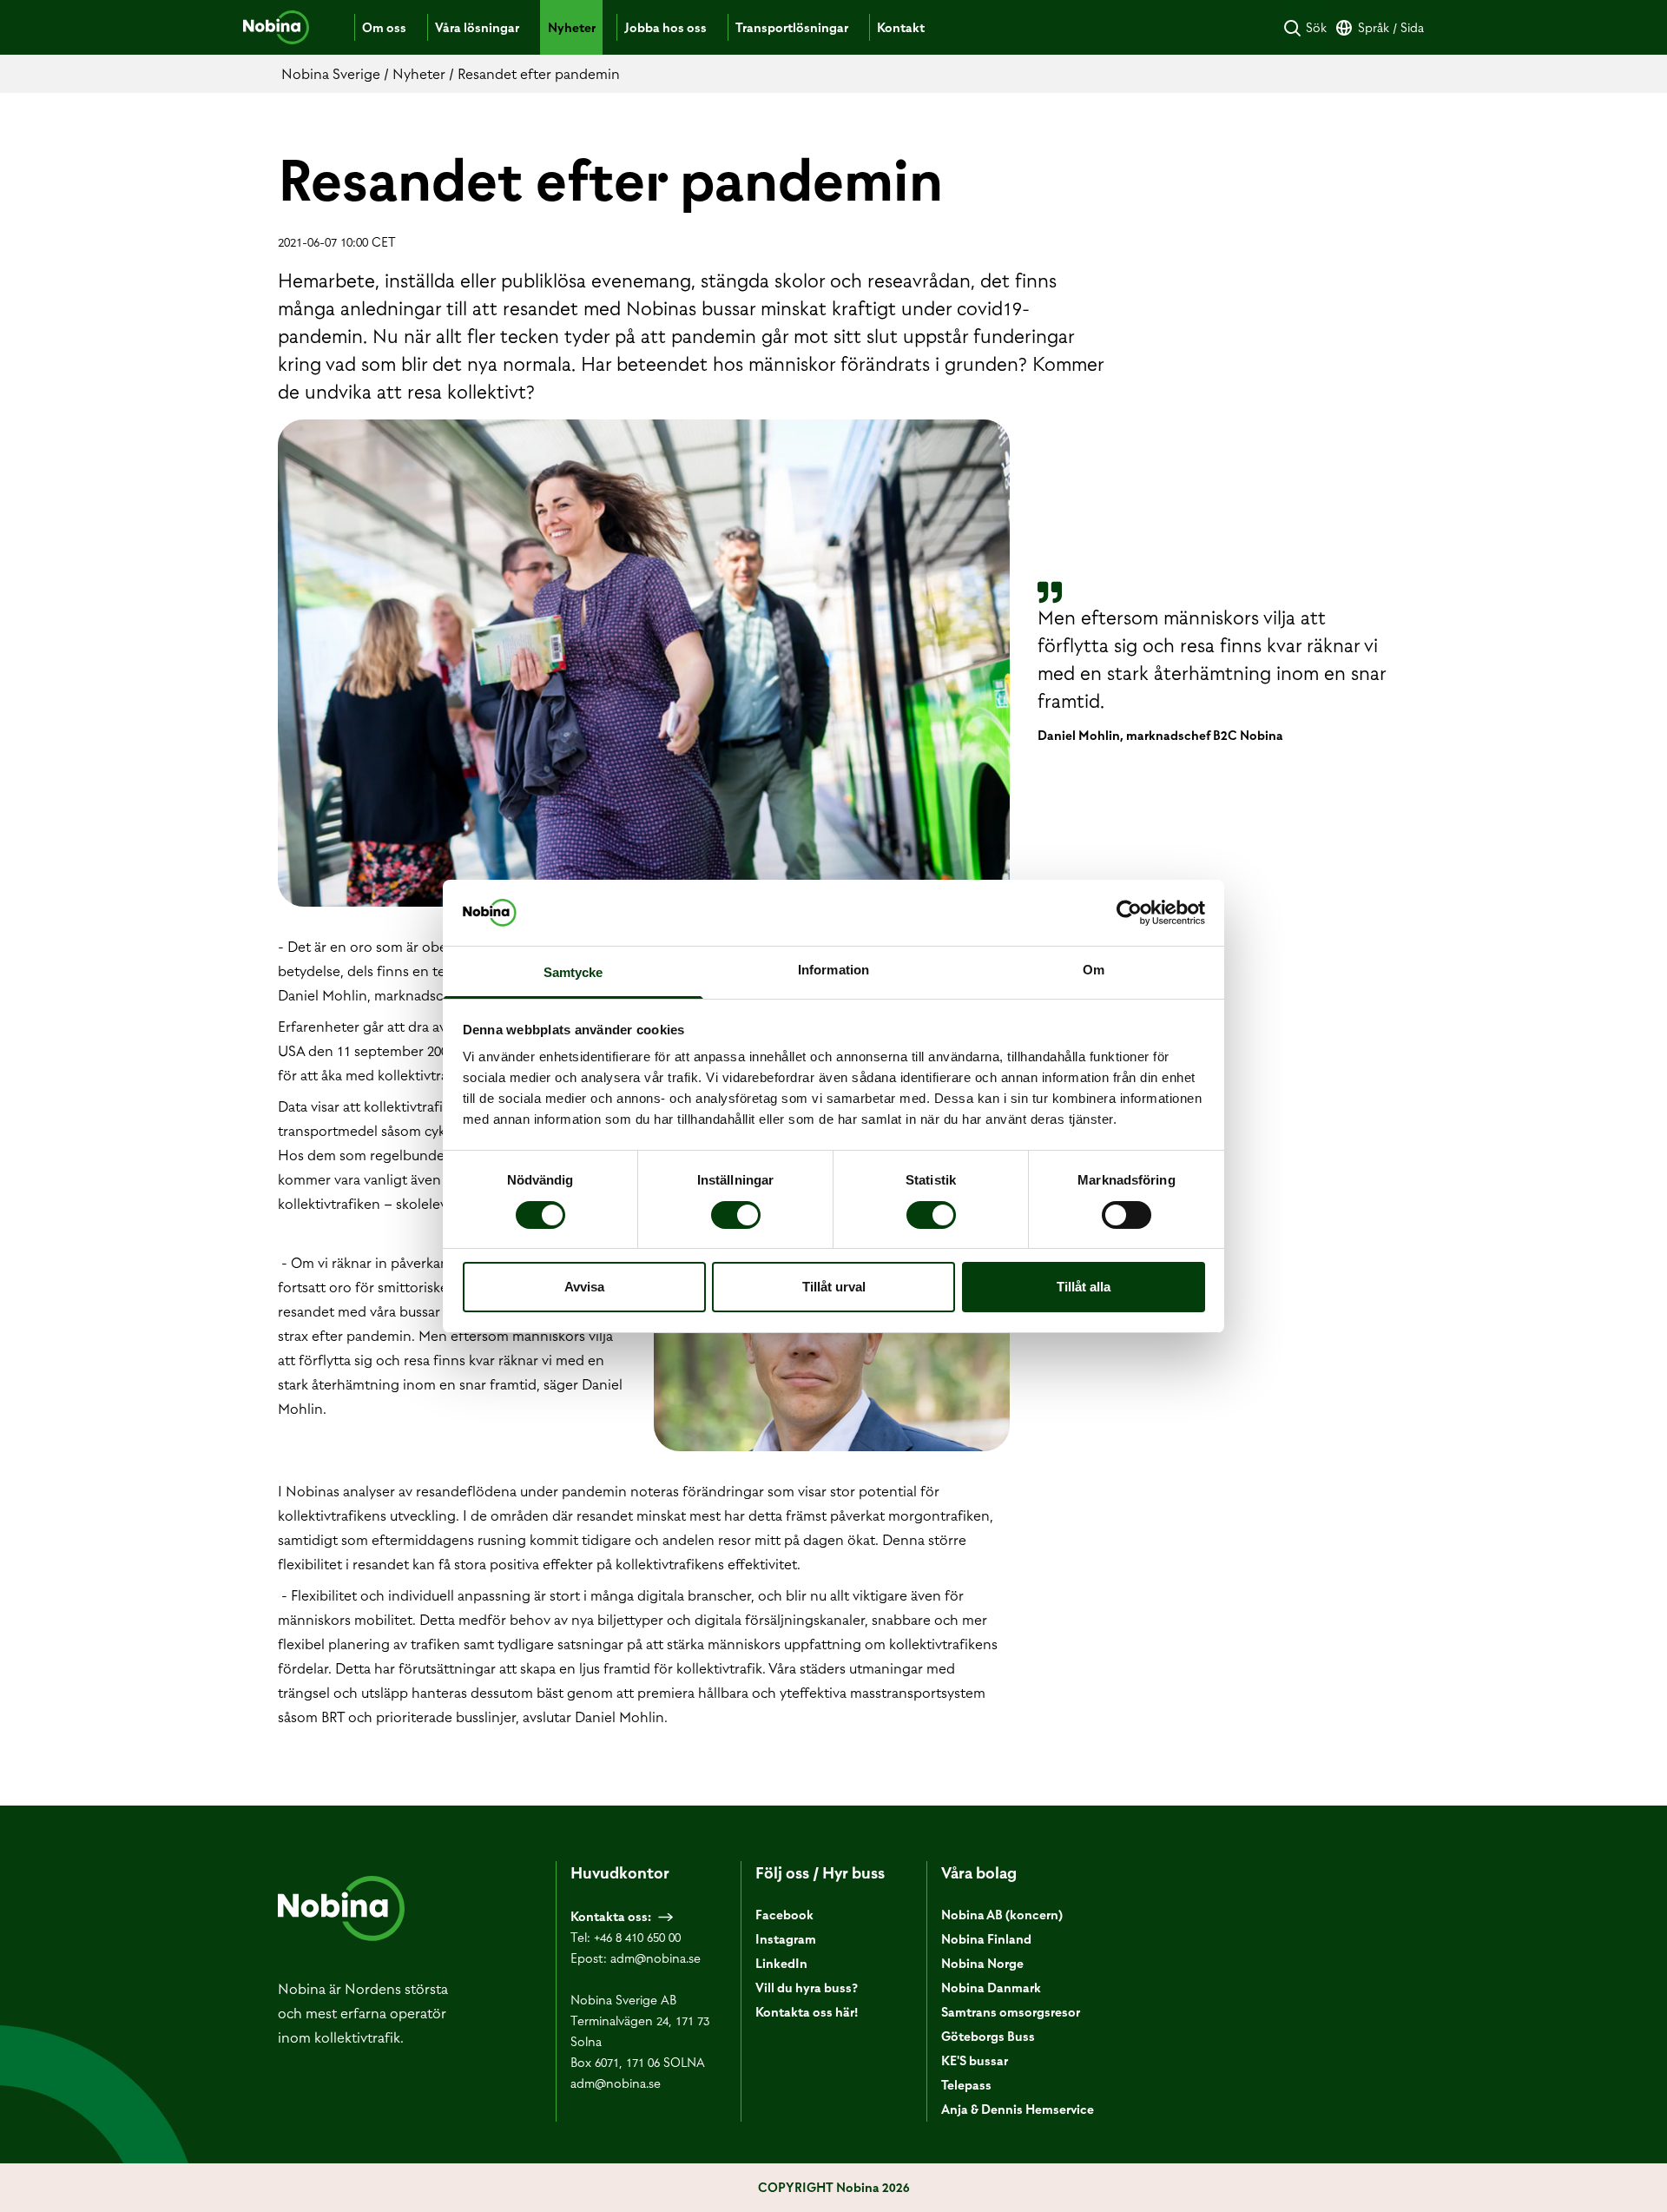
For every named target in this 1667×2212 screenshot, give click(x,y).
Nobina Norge (982, 1964)
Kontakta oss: (611, 1917)
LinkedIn (781, 1964)
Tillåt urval (834, 1287)
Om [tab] (1094, 970)
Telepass (966, 2085)
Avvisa (584, 1287)
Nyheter (572, 28)
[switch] (736, 1215)
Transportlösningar (792, 28)
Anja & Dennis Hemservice (1018, 2110)
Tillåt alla (1084, 1287)
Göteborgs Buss (988, 2037)
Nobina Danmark (991, 1988)
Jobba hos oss (665, 28)
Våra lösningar (477, 28)
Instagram (786, 1939)
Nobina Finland (986, 1939)
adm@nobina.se (656, 1958)
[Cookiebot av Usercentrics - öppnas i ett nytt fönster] (1129, 913)
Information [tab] (833, 970)
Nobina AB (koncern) (1002, 1915)
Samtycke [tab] (573, 972)
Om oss (384, 28)
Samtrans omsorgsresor (1011, 2012)
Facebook (784, 1915)
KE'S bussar (975, 2061)
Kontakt (901, 28)
